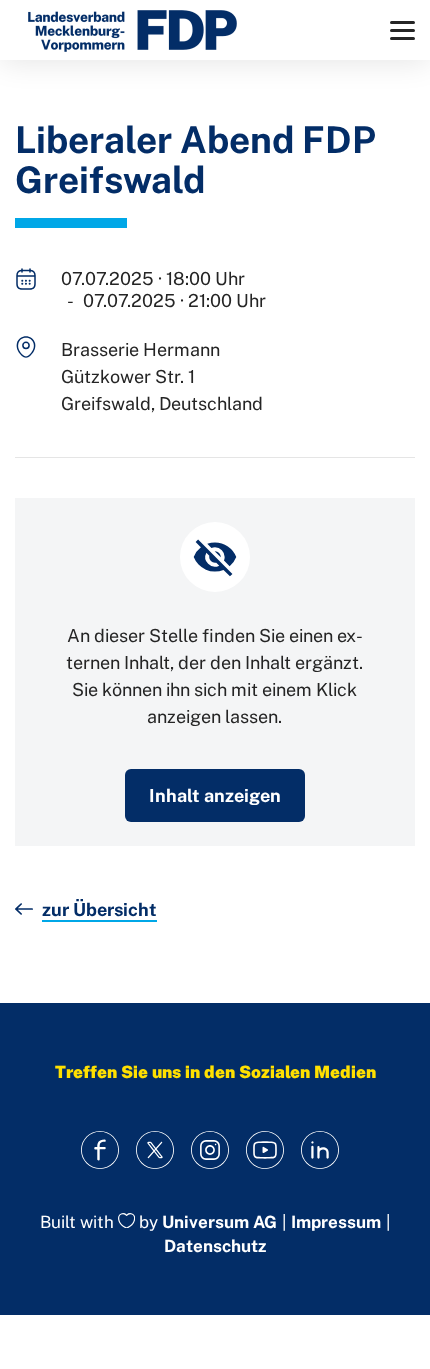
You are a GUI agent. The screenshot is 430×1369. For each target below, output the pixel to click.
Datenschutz (215, 1246)
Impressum (336, 1222)
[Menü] (402, 30)
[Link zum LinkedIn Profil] (320, 1150)
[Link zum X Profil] (155, 1150)
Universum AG (219, 1222)
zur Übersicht (99, 909)
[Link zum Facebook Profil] (100, 1150)
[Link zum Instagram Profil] (210, 1150)
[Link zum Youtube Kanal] (265, 1150)
